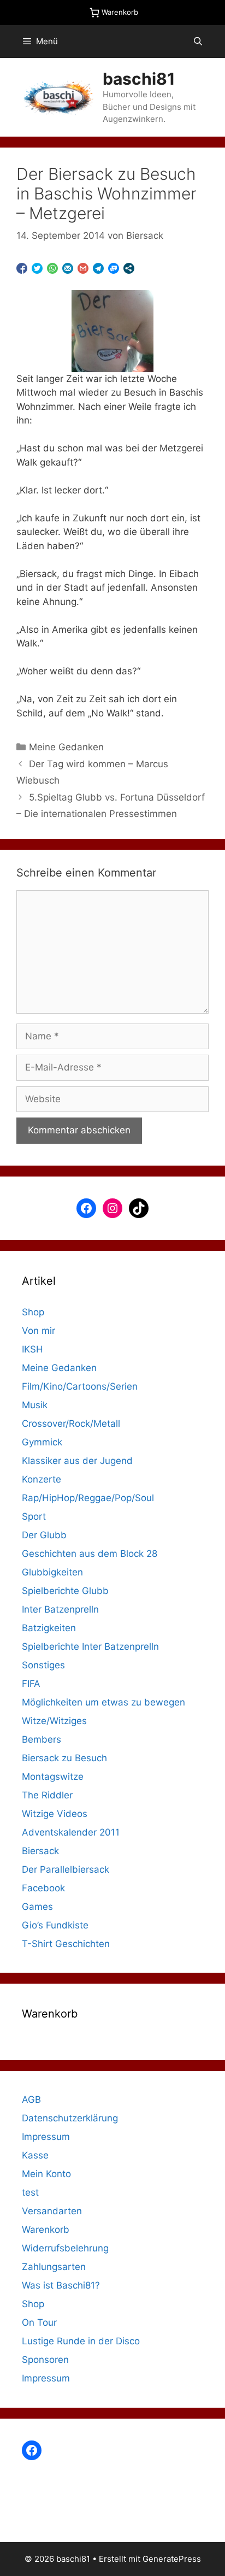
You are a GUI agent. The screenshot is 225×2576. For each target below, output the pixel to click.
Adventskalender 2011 (71, 1832)
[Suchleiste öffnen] (198, 42)
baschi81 (139, 79)
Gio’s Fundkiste (55, 1925)
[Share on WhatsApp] (52, 268)
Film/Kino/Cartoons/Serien (80, 1386)
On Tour (39, 2322)
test (30, 2192)
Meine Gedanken (66, 747)
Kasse (35, 2155)
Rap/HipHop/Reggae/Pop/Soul (88, 1498)
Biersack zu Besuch (64, 1758)
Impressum (46, 2137)
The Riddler (47, 1795)
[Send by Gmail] (83, 268)
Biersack (40, 1851)
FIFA (31, 1684)
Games (37, 1907)
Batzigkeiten (49, 1628)
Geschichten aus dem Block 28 (90, 1554)
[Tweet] (37, 268)
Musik (35, 1405)
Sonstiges (43, 1665)
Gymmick (42, 1442)
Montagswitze (53, 1777)
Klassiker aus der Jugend (77, 1461)
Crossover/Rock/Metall (71, 1424)
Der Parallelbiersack (66, 1869)
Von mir (39, 1331)
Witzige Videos (55, 1814)
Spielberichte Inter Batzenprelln (90, 1646)
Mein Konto (46, 2174)
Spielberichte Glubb (65, 1591)
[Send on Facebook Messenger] (114, 268)
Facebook (43, 1888)
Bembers (42, 1739)
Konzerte (42, 1479)
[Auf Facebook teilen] (22, 268)
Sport (34, 1516)
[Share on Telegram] (98, 268)
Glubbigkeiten (52, 1572)
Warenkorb (46, 2230)
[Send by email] (68, 268)
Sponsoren (45, 2360)
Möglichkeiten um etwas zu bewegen (103, 1702)
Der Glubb (44, 1535)
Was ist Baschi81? (61, 2285)
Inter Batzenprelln (60, 1609)
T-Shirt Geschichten (66, 1944)
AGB (31, 2099)
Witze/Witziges (54, 1721)
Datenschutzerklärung (70, 2118)
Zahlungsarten (54, 2267)
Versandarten (52, 2211)
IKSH (32, 1349)
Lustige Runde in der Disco (81, 2341)
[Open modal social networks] (129, 268)
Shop (33, 1312)
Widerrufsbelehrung (65, 2248)
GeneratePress (172, 2559)
